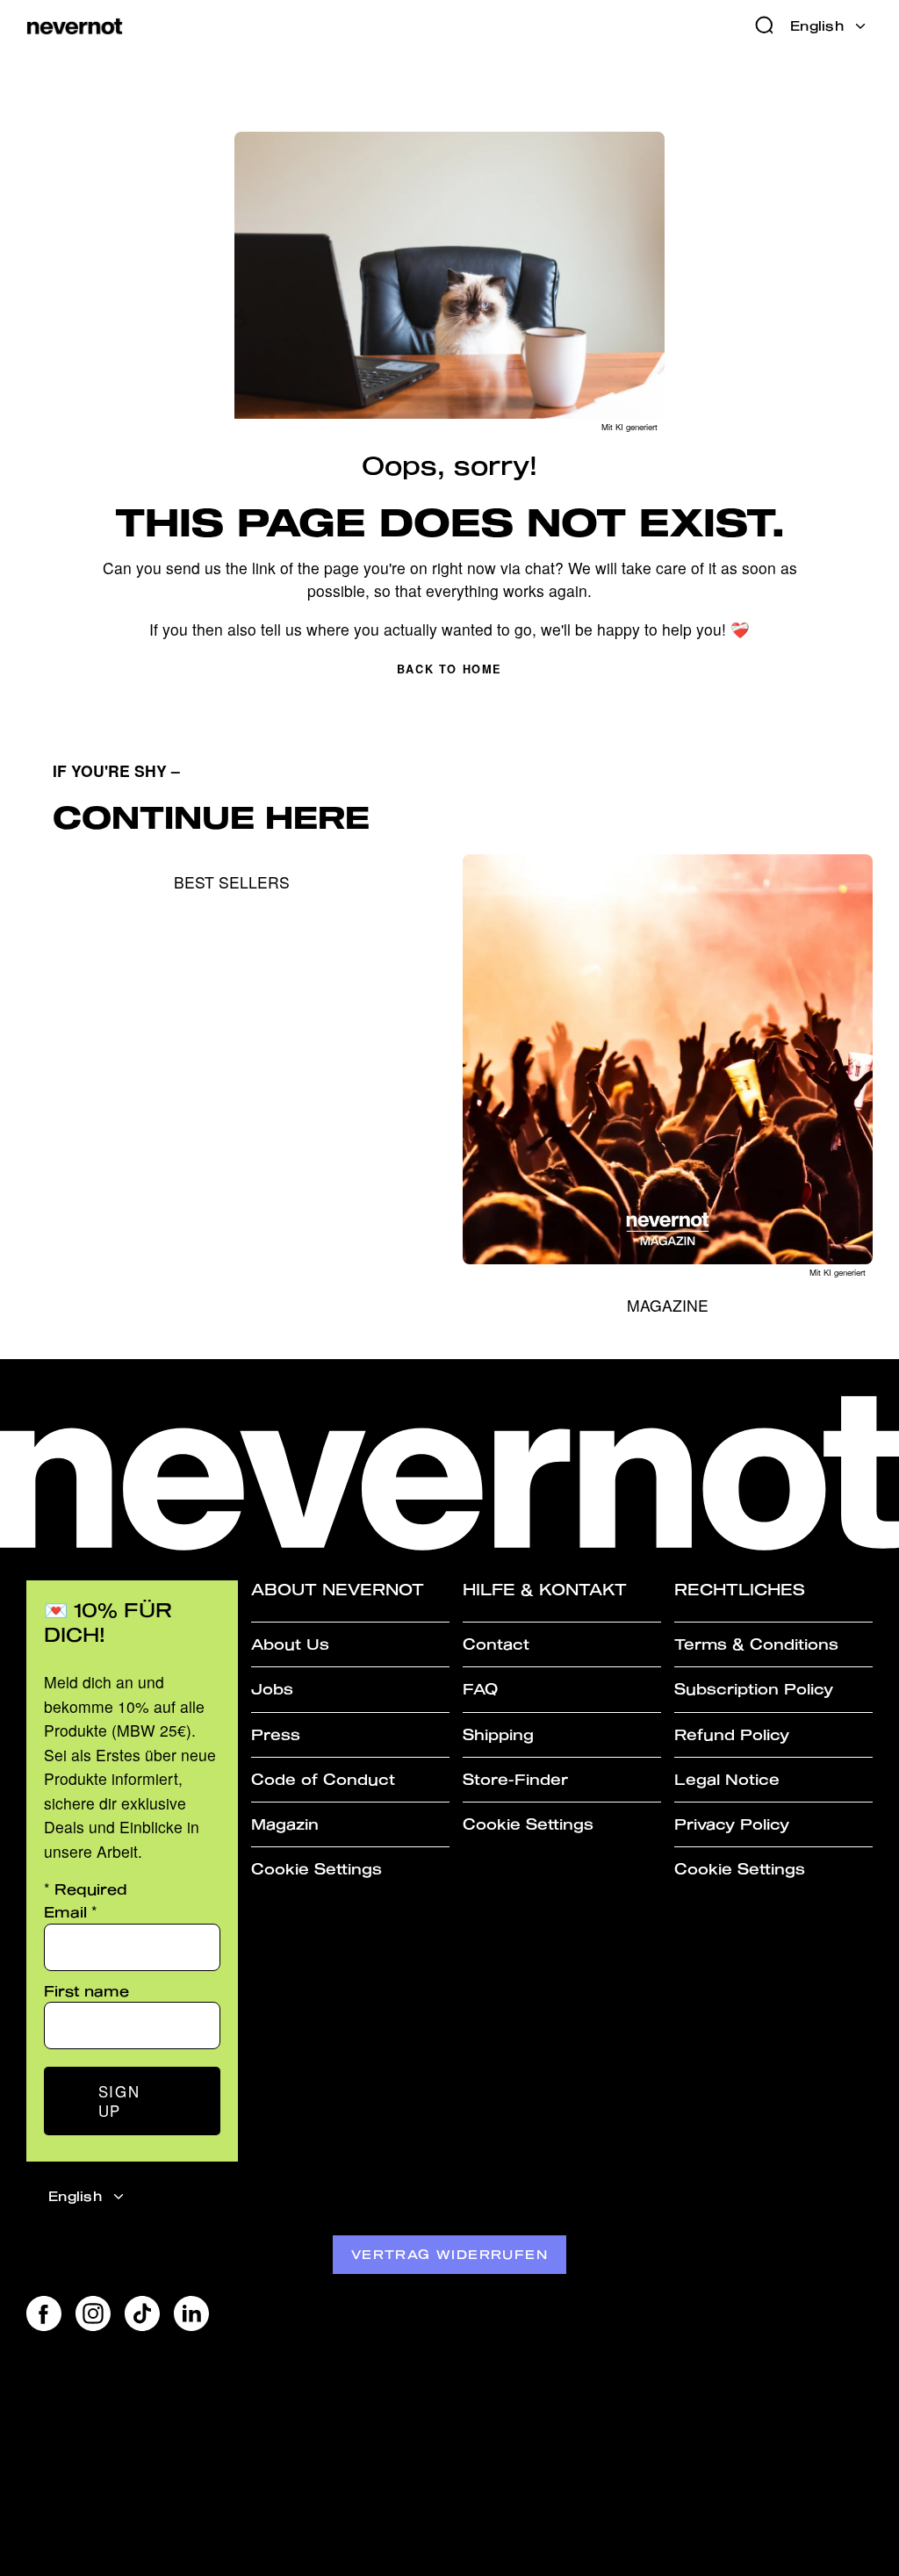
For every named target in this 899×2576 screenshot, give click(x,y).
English (817, 26)
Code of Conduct (323, 1779)
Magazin (285, 1824)
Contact (496, 1644)
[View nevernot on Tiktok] (142, 2313)
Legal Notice (727, 1779)
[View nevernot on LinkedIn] (191, 2313)
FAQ (480, 1689)
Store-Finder (515, 1779)
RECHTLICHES (740, 1590)
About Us (290, 1644)
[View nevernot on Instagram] (93, 2313)
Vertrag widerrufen (449, 2254)
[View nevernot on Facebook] (44, 2313)
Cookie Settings (316, 1869)
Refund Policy (732, 1734)
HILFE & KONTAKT (545, 1590)
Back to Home (449, 669)
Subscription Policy (754, 1689)
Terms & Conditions (756, 1644)
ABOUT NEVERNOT (338, 1590)
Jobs (272, 1689)
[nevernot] (75, 27)
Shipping (498, 1734)
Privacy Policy (732, 1824)
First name (86, 1991)
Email (71, 1912)
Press (276, 1734)
